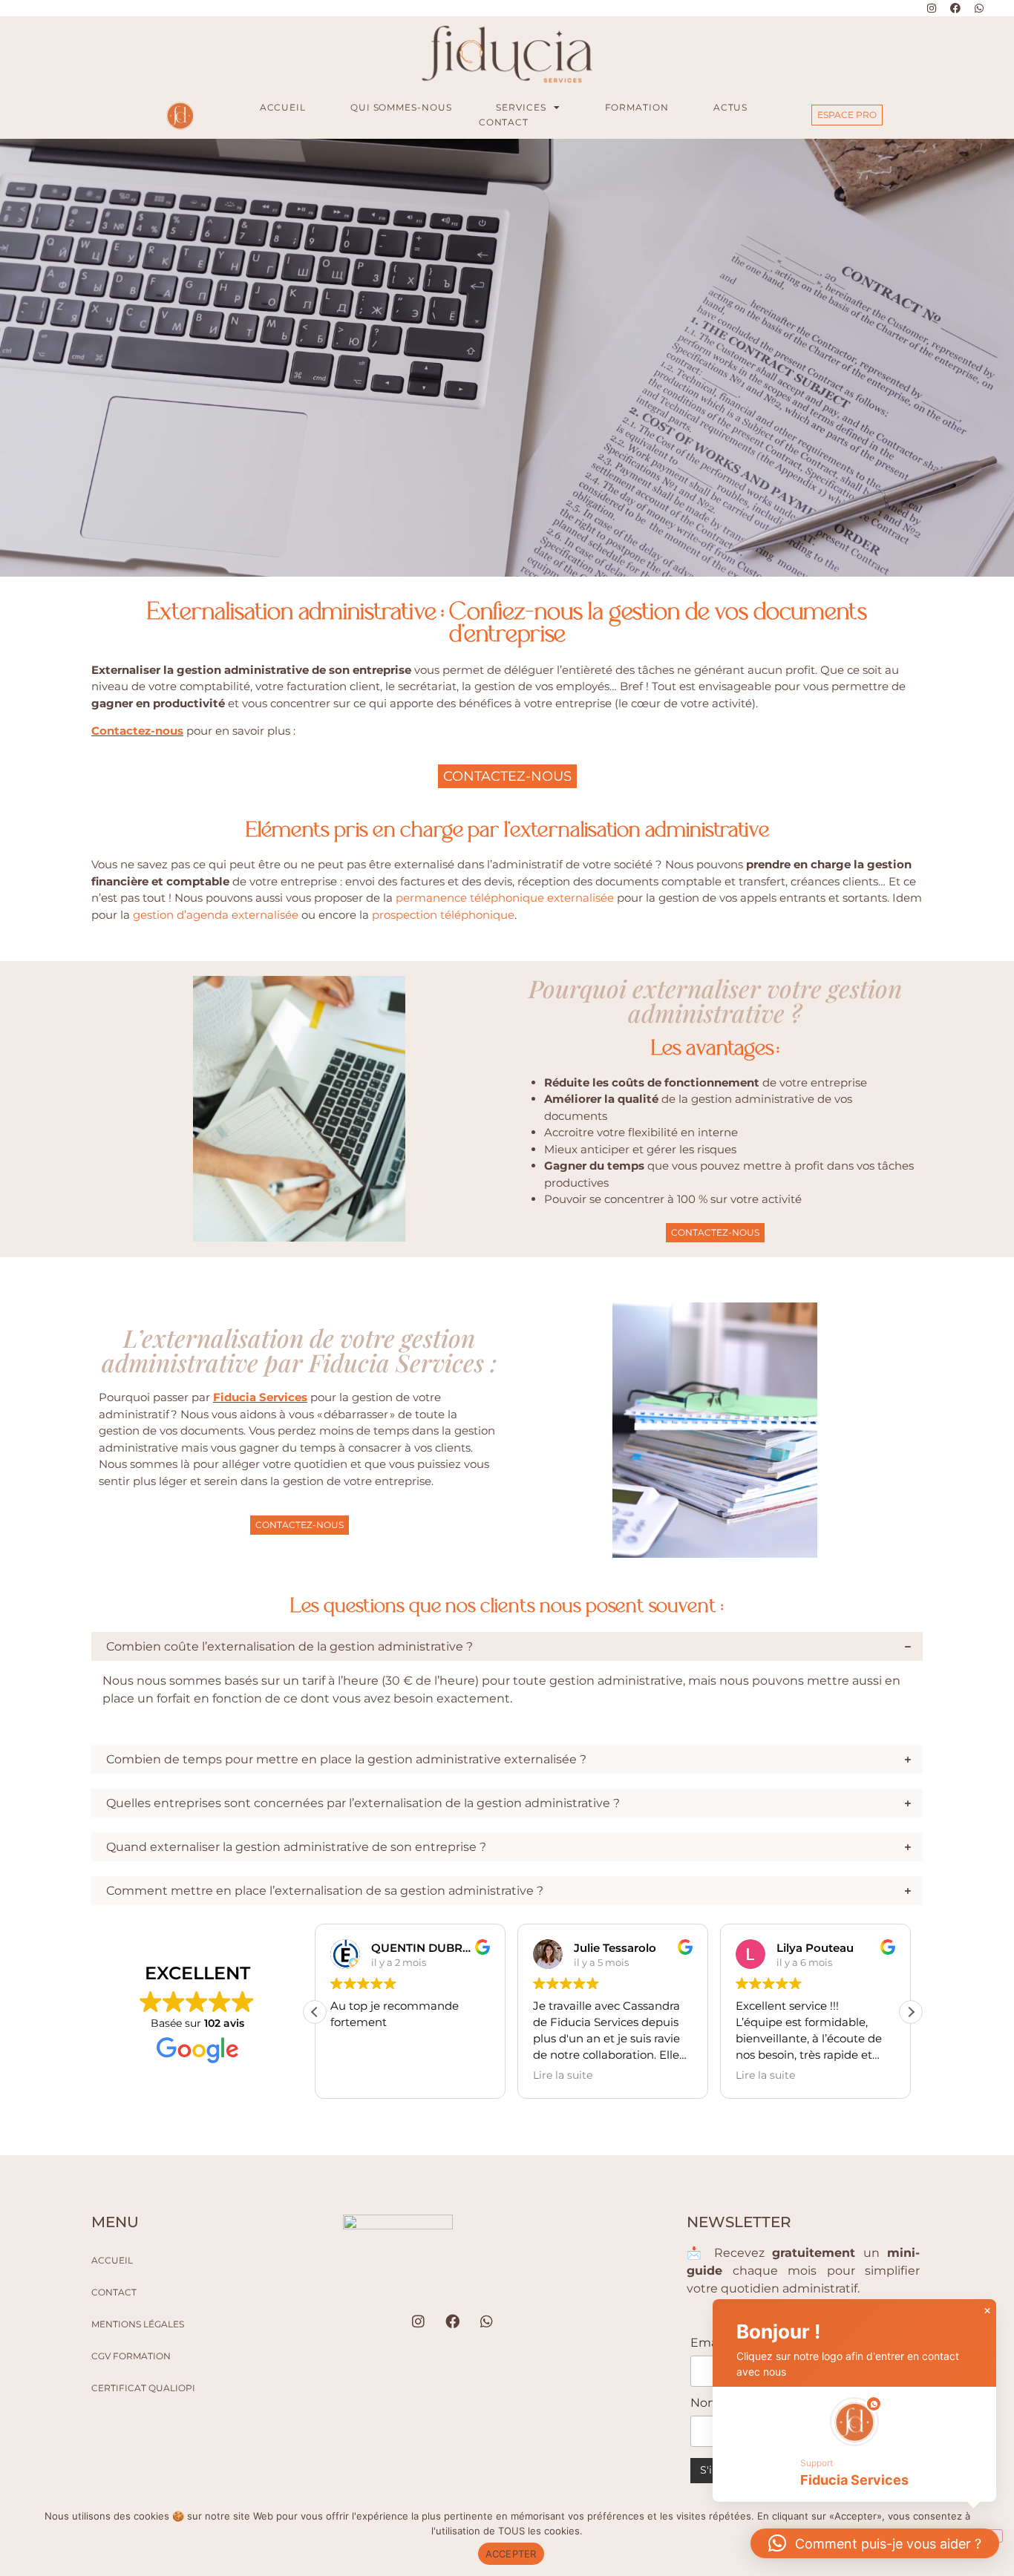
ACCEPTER (511, 2554)
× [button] (987, 2311)
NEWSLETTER (739, 2222)
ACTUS (731, 107)
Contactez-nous (137, 731)
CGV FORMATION (131, 2356)
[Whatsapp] (979, 8)
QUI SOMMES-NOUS (401, 107)
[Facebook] (955, 8)
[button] (911, 2012)
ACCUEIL (283, 107)
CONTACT (504, 122)
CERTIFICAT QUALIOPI (143, 2388)
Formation (637, 107)
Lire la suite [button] (360, 2075)
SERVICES (521, 107)
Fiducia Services (260, 1397)
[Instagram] (932, 8)
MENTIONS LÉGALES (138, 2324)
